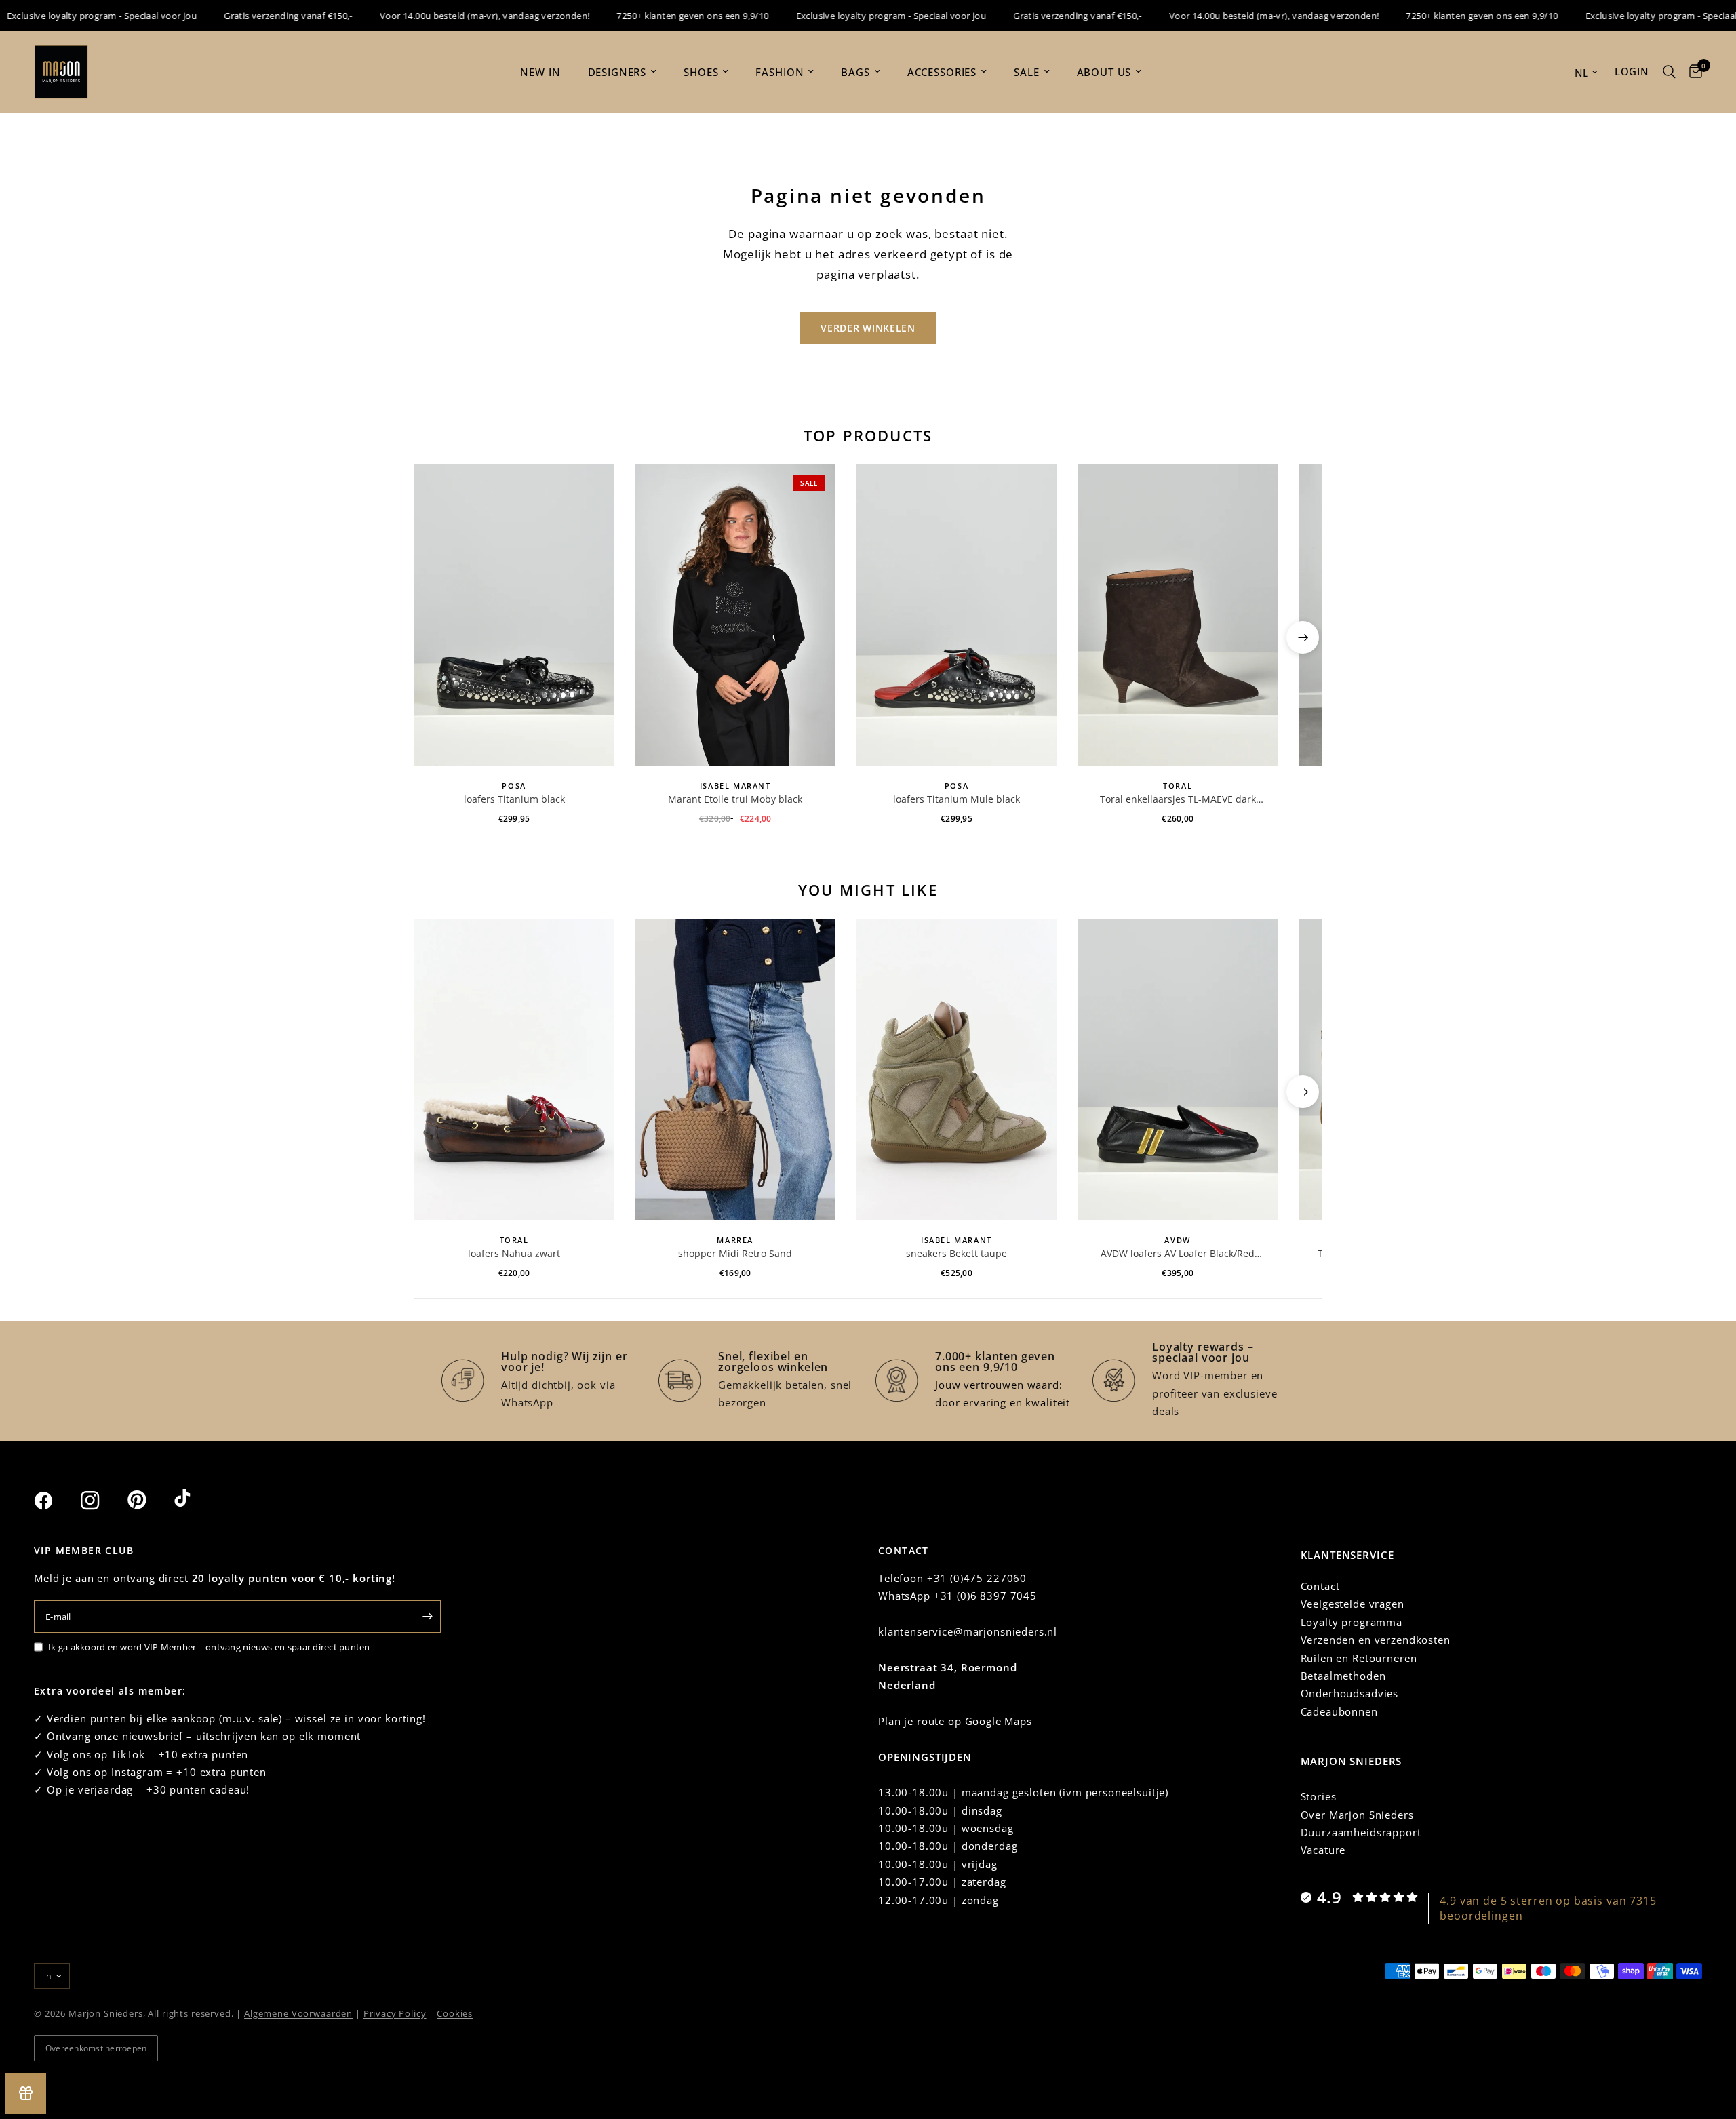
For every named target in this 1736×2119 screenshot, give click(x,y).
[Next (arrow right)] (1303, 637)
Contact (1320, 1586)
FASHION (780, 72)
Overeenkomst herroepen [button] (96, 2048)
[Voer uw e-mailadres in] (427, 1617)
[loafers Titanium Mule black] (956, 615)
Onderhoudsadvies (1350, 1693)
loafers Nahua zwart (514, 1253)
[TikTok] (196, 1500)
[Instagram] (102, 1501)
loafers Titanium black (514, 799)
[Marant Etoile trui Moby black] (735, 615)
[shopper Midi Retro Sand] (735, 1069)
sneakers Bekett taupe (956, 1253)
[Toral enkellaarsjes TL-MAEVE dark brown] (1178, 615)
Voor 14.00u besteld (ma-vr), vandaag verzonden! (450, 16)
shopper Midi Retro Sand (735, 1253)
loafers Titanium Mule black (956, 799)
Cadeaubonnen (1339, 1711)
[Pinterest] (149, 1500)
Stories (1319, 1796)
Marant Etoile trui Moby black (735, 799)
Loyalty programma (1352, 1622)
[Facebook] (56, 1501)
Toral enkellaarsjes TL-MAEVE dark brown (1178, 799)
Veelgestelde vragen (1353, 1604)
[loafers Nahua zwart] (514, 1069)
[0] (1692, 72)
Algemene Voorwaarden (298, 2013)
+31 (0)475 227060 (977, 1578)
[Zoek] (1669, 72)
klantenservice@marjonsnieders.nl (968, 1631)
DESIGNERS (617, 72)
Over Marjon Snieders (1357, 1815)
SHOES (701, 72)
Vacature (1323, 1850)
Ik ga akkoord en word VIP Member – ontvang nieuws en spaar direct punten (209, 1647)
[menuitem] (540, 72)
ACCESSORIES (942, 72)
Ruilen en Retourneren (1359, 1658)
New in (540, 72)
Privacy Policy (395, 2013)
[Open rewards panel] (26, 2093)
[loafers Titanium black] (514, 615)
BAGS (855, 72)
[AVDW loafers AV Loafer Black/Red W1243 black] (1178, 1069)
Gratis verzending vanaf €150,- (254, 16)
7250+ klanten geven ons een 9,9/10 (658, 16)
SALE (1026, 72)
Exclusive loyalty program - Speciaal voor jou (857, 16)
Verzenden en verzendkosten (1376, 1640)
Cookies (455, 2013)
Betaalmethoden (1343, 1676)
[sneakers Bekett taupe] (956, 1069)
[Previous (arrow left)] (433, 637)
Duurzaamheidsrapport (1361, 1832)
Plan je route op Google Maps (955, 1721)
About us (1104, 72)
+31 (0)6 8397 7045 (985, 1596)
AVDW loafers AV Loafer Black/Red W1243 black (1178, 1254)
